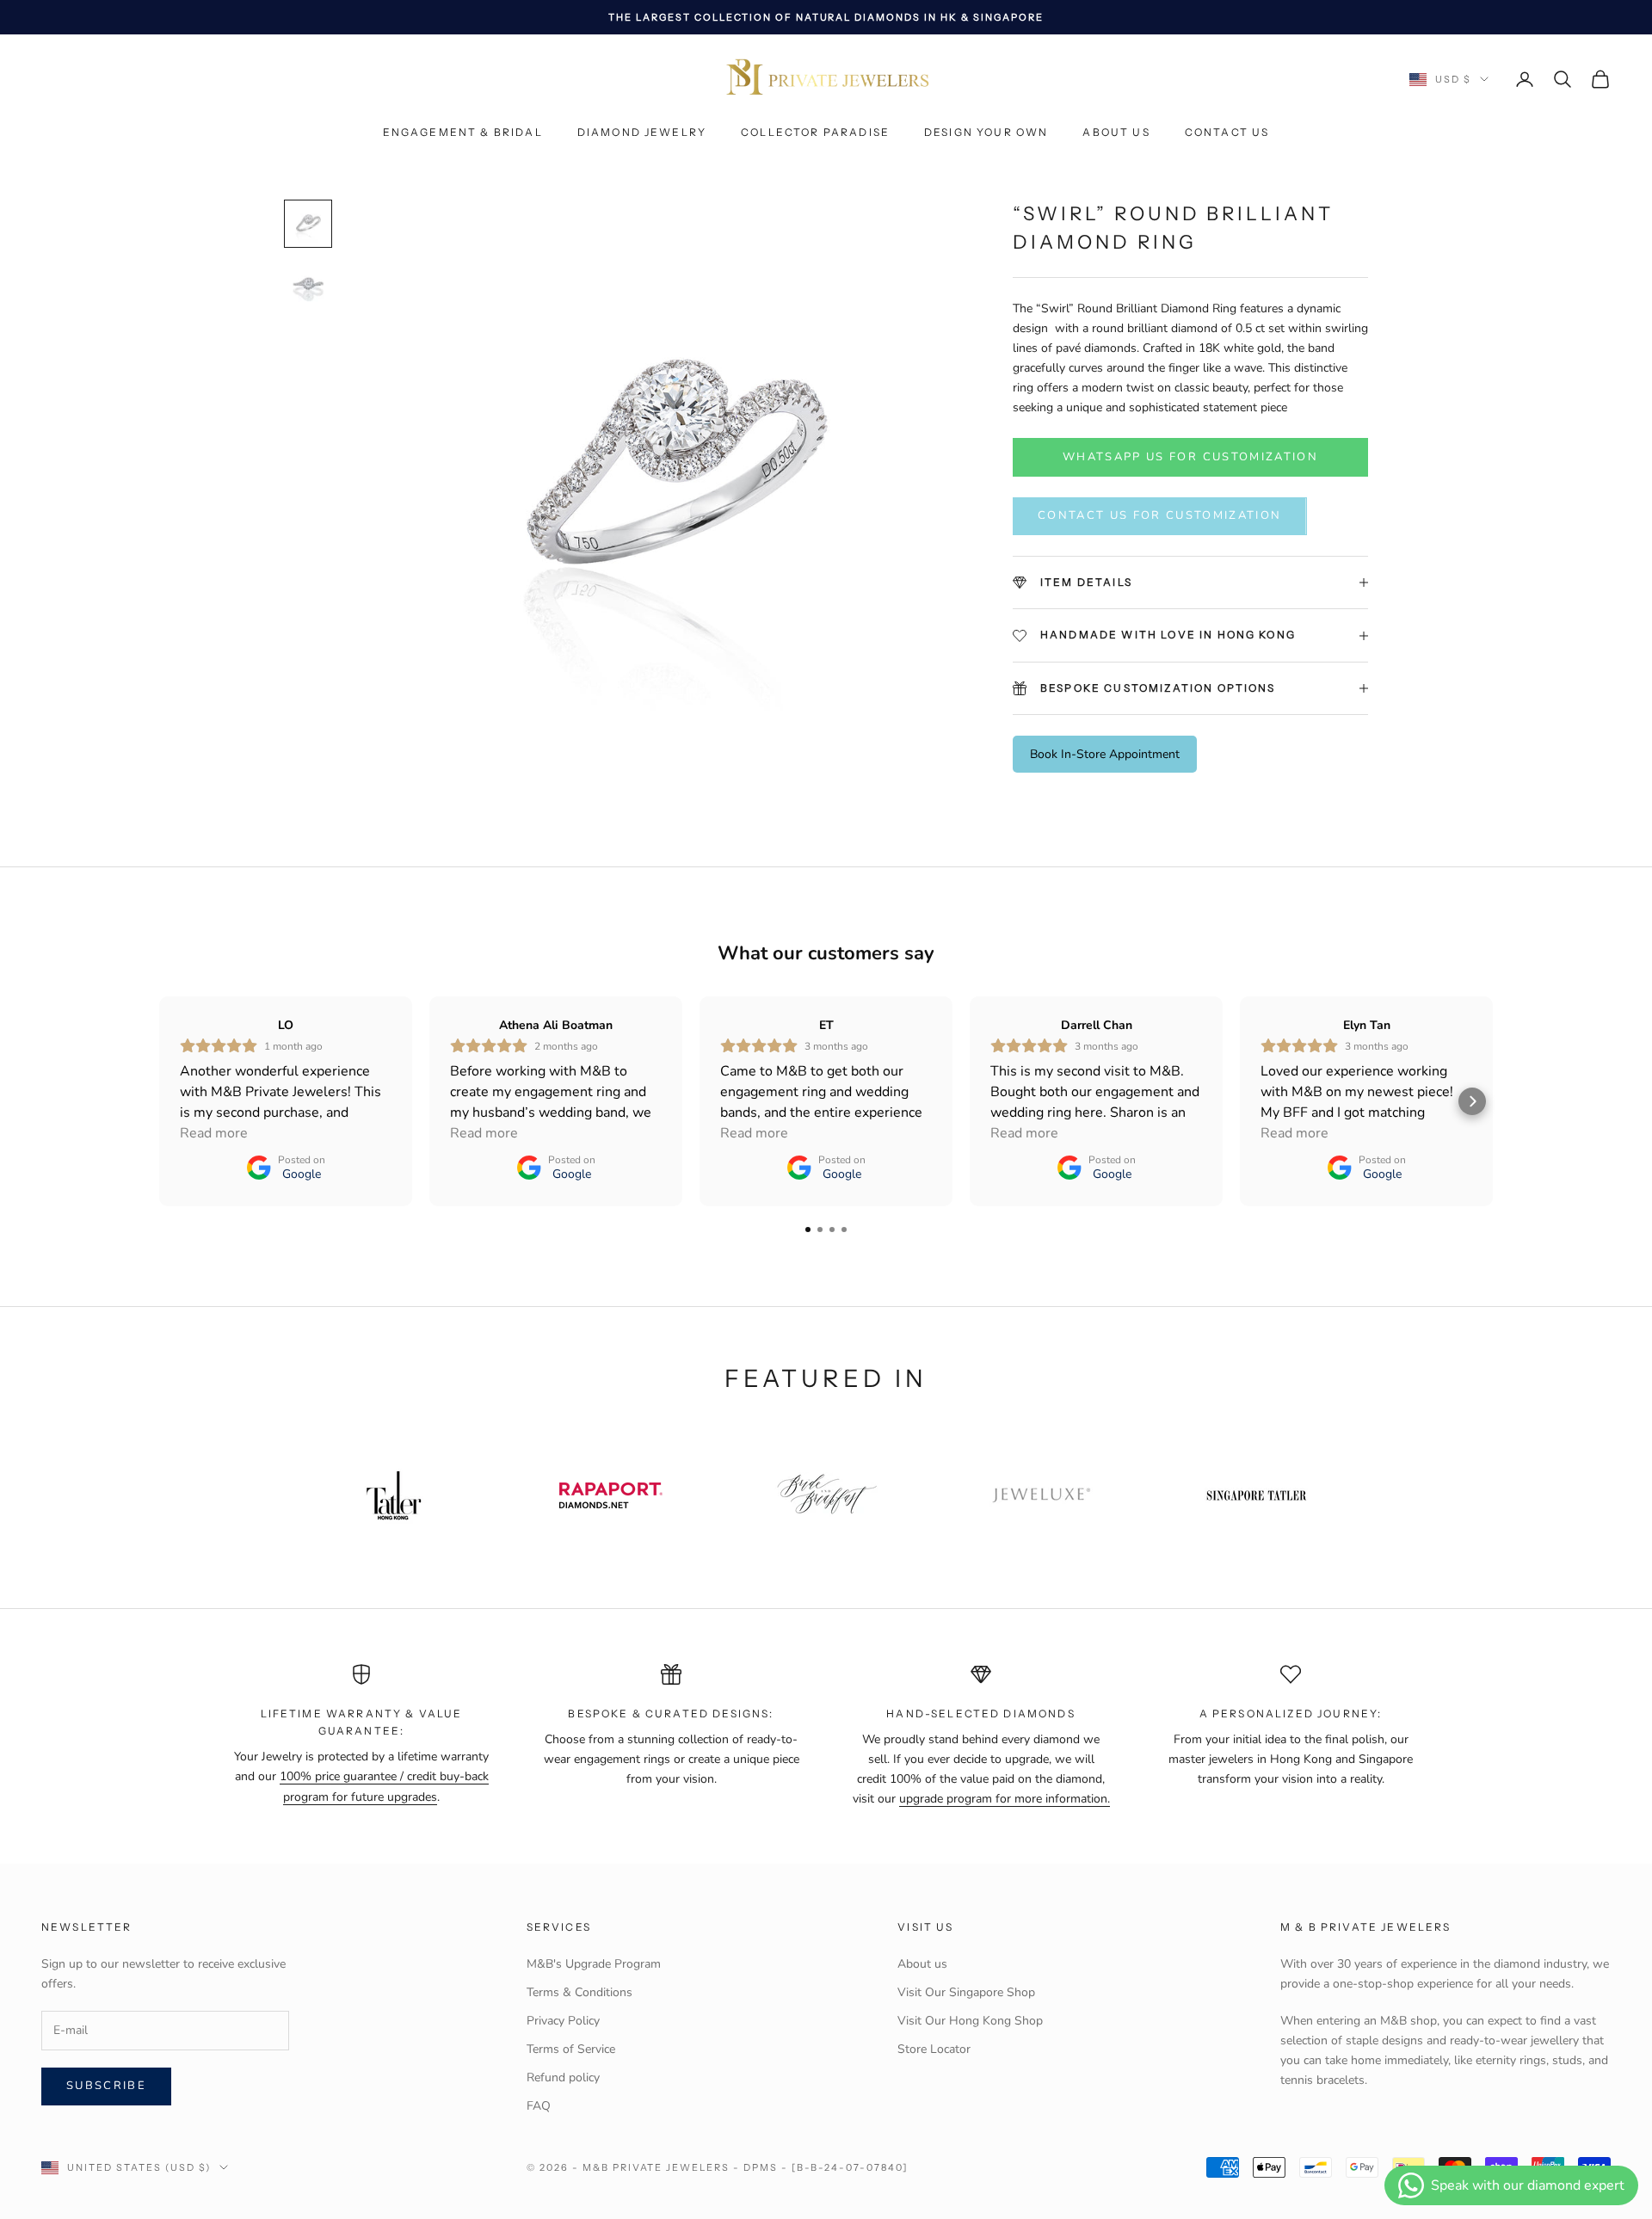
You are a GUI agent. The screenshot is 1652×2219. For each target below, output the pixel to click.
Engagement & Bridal (463, 133)
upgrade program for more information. (1005, 1799)
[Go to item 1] (308, 224)
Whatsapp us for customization (1190, 457)
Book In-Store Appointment (1105, 754)
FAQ (539, 2106)
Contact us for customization (1160, 515)
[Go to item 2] (308, 286)
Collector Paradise (815, 133)
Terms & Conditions (579, 1992)
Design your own (986, 133)
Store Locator (934, 2049)
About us (1116, 133)
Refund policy (563, 2077)
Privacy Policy (563, 2021)
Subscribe (106, 2086)
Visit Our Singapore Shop (966, 1992)
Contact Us (1227, 133)
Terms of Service (571, 2049)
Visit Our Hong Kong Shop (970, 2021)
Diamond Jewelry (642, 133)
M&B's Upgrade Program (594, 1964)
